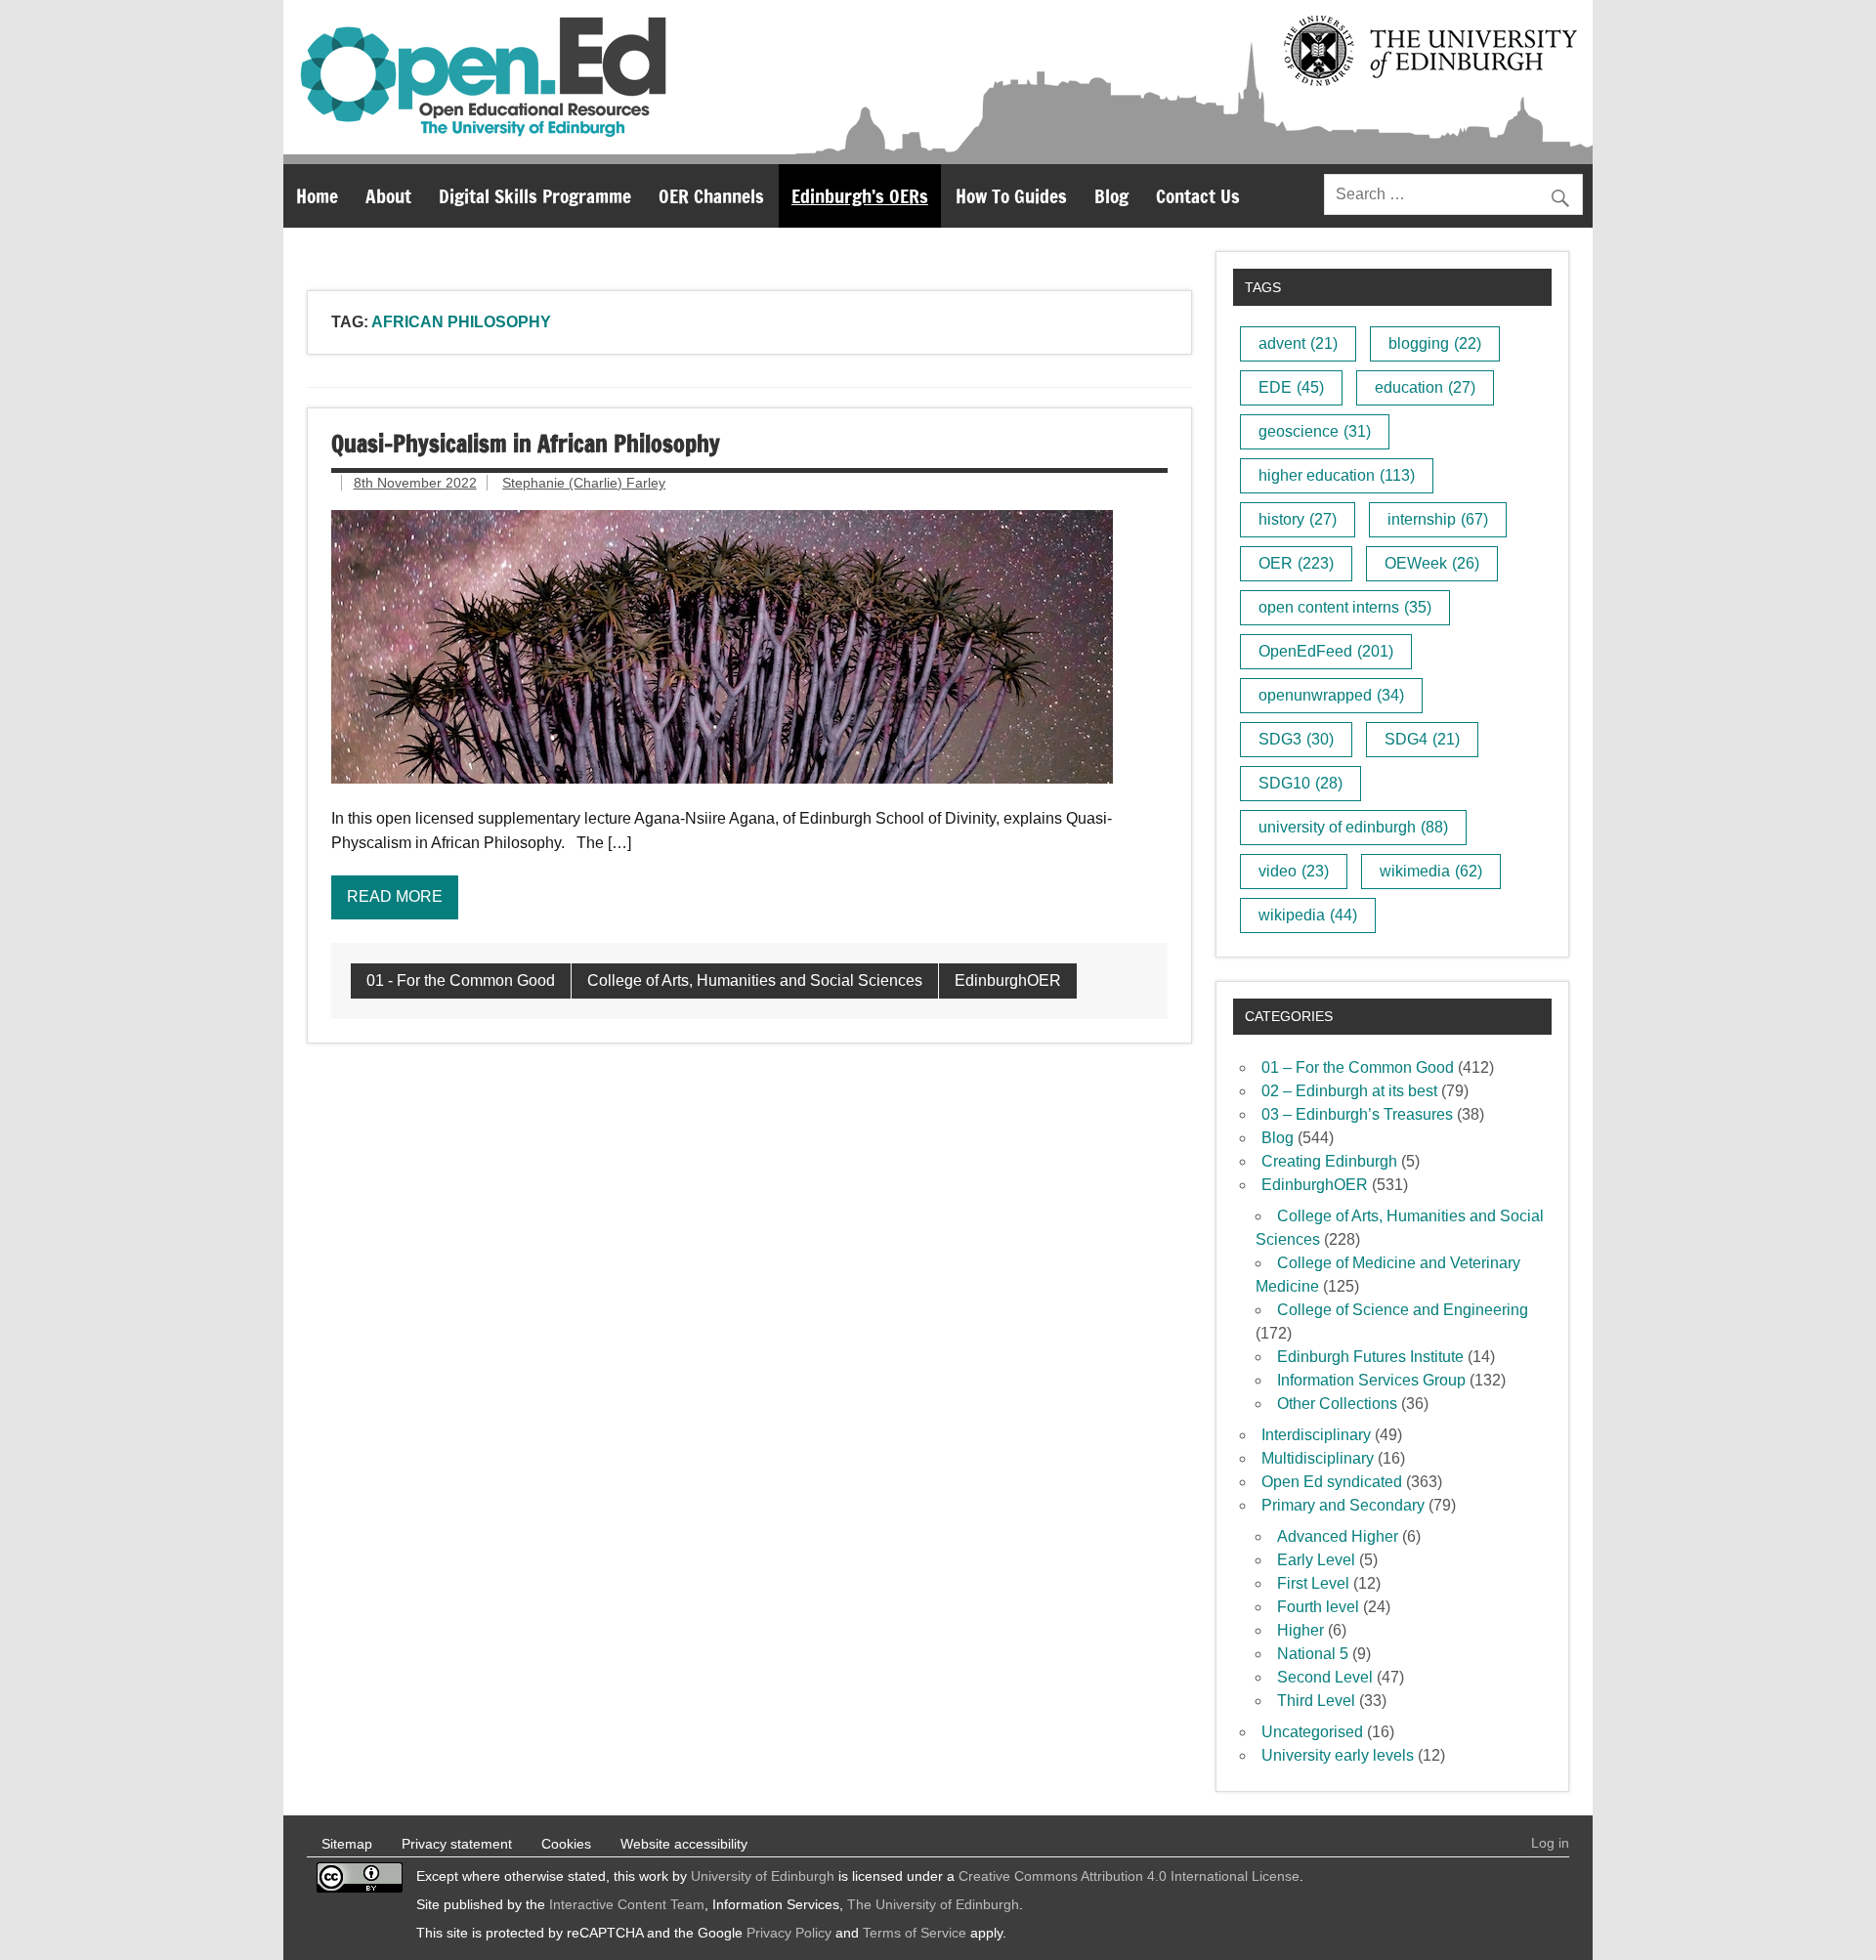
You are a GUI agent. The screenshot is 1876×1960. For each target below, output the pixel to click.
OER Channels (711, 196)
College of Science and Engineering (1403, 1310)
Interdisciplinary (1316, 1435)
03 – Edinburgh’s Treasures (1357, 1114)
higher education (1337, 475)
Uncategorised (1312, 1732)
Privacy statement (457, 1844)
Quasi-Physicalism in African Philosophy (526, 444)
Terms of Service (915, 1933)
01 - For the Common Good (461, 980)
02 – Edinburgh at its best (1349, 1091)
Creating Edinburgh (1329, 1161)
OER (1296, 563)
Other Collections (1337, 1404)
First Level (1313, 1583)
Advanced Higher (1338, 1536)
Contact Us (1198, 196)
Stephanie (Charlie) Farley (584, 483)
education (1425, 387)
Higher (1300, 1630)
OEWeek (1432, 563)
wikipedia (1308, 915)
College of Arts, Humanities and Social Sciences (755, 980)
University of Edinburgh (763, 1876)
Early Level (1316, 1560)
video (1294, 871)
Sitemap (347, 1844)
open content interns (1345, 607)
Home (317, 196)
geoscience (1315, 431)
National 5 (1313, 1654)
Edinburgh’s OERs (860, 196)
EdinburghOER (1008, 980)
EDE (1291, 387)
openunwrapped (1331, 695)
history (1298, 519)
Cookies (566, 1844)
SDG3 (1296, 739)
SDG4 (1422, 739)
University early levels (1338, 1755)
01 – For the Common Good (1358, 1067)
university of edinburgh (1353, 827)
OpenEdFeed (1326, 651)
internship (1438, 519)
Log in (1550, 1843)
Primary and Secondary (1343, 1505)
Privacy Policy (789, 1933)
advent (1298, 343)
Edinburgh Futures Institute (1370, 1357)
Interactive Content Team (627, 1904)
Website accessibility (684, 1844)
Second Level (1325, 1677)
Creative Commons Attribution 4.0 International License (1129, 1876)
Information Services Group (1371, 1380)
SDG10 (1300, 783)
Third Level (1316, 1701)
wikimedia (1431, 871)
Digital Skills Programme (535, 196)
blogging (1435, 343)
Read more (395, 896)
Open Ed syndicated (1332, 1482)
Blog (1111, 196)
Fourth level (1318, 1607)
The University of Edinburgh (933, 1904)
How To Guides (1011, 196)
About (388, 196)
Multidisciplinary (1318, 1458)
